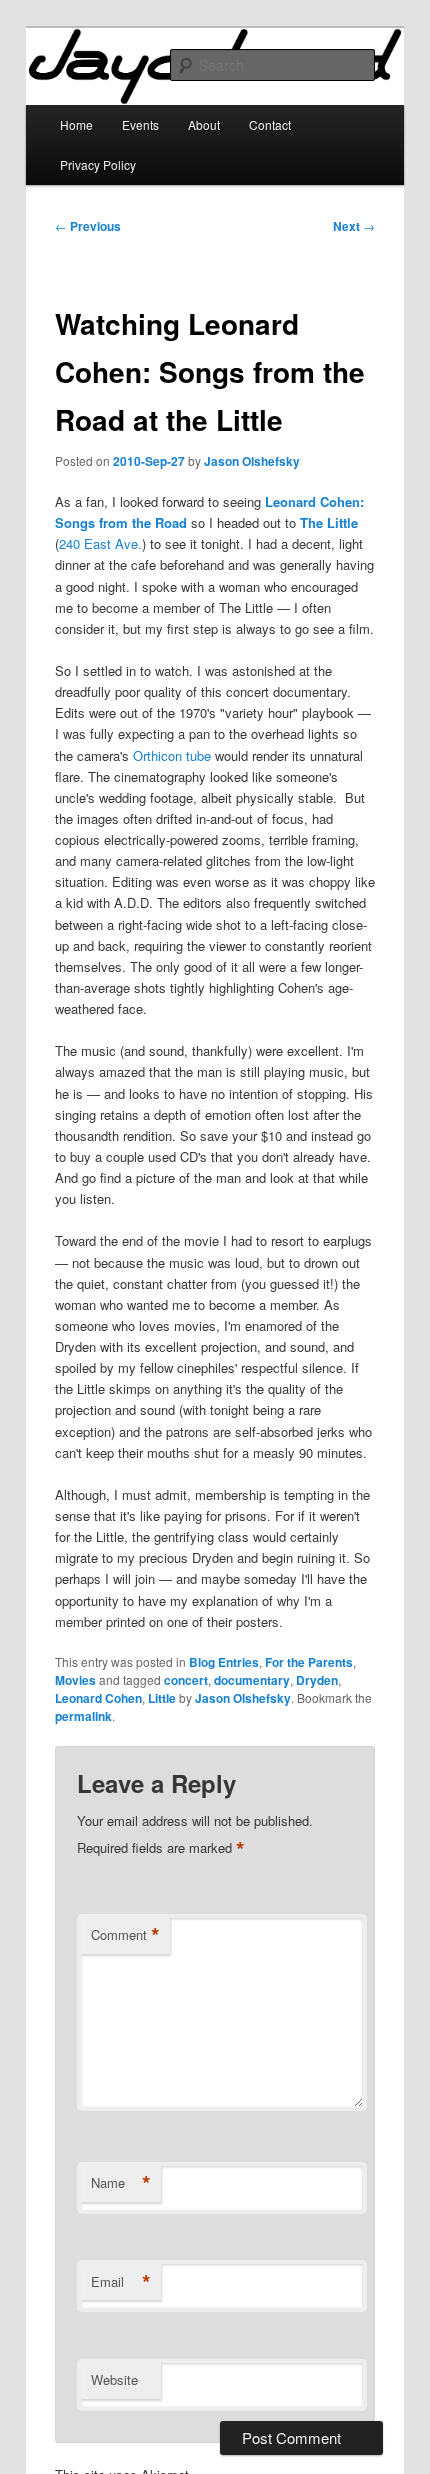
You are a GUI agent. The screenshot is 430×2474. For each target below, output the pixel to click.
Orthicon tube (172, 755)
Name (121, 2183)
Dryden (317, 1680)
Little (162, 1698)
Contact (270, 124)
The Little (329, 522)
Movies (75, 1680)
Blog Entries (224, 1662)
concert (186, 1680)
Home (76, 124)
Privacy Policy (98, 164)
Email (121, 2282)
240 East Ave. (100, 543)
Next (354, 226)
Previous (88, 226)
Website (114, 2379)
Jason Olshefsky (252, 461)
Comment (125, 1935)
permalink (83, 1716)
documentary (252, 1680)
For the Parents (309, 1662)
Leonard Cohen (98, 1698)
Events (140, 124)
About (204, 124)
